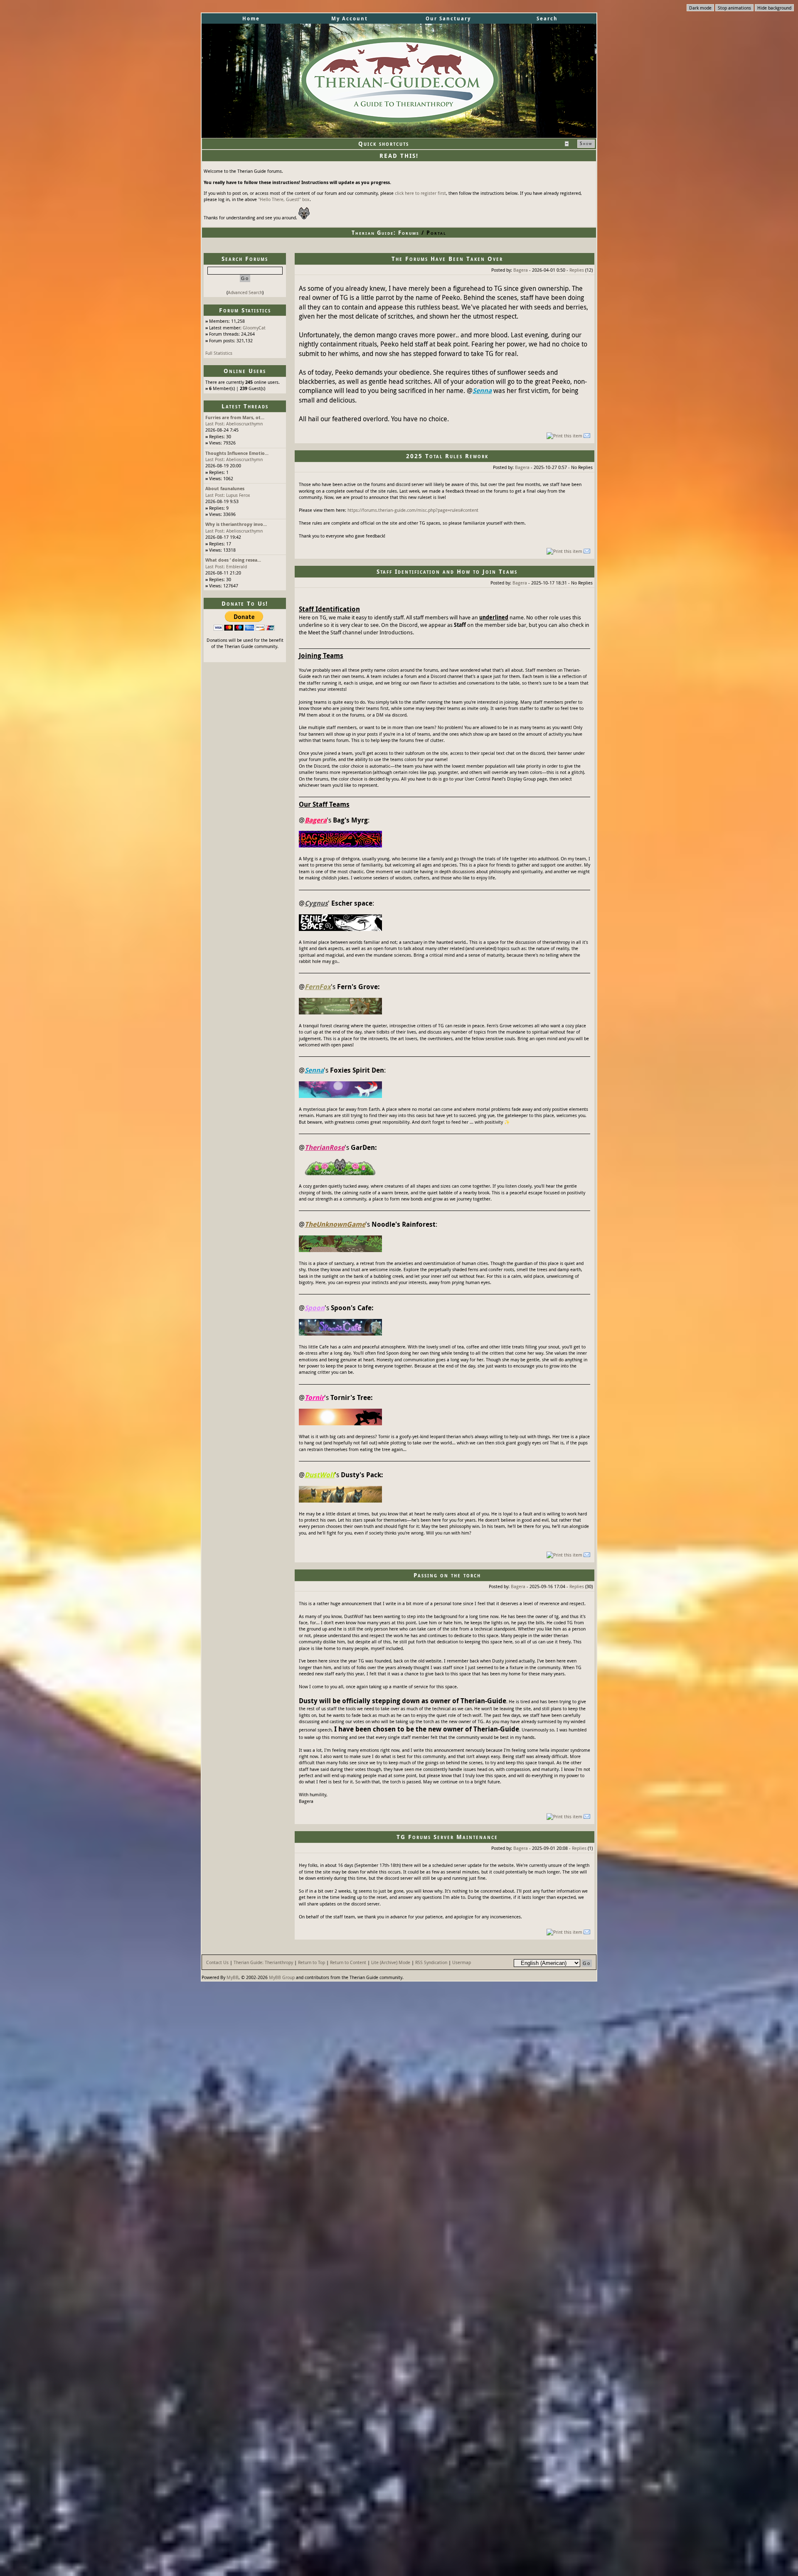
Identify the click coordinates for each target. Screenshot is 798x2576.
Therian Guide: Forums (385, 233)
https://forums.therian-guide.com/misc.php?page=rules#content (413, 510)
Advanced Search (245, 292)
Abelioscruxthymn (244, 424)
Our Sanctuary (448, 18)
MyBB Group (282, 1977)
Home (251, 18)
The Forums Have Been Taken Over (447, 259)
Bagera (521, 270)
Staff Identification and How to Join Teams (447, 571)
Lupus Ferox (238, 495)
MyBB (233, 1977)
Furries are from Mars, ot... (235, 417)
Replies (577, 270)
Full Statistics (219, 353)
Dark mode (700, 8)
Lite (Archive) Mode (391, 1962)
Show (586, 143)
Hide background (774, 8)
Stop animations (734, 8)
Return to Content (348, 1962)
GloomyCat (254, 328)
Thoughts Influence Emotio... (237, 453)
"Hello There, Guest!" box (284, 199)
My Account (350, 18)
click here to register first (420, 193)
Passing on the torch (447, 1575)
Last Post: (215, 424)
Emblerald (236, 566)
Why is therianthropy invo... (236, 524)
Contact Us (217, 1962)
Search (547, 18)
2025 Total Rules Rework (447, 456)
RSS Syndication (431, 1962)
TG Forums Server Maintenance (447, 1837)
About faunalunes (225, 488)
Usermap (462, 1962)
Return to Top (312, 1962)
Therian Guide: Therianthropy (263, 1962)
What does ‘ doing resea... (233, 560)
